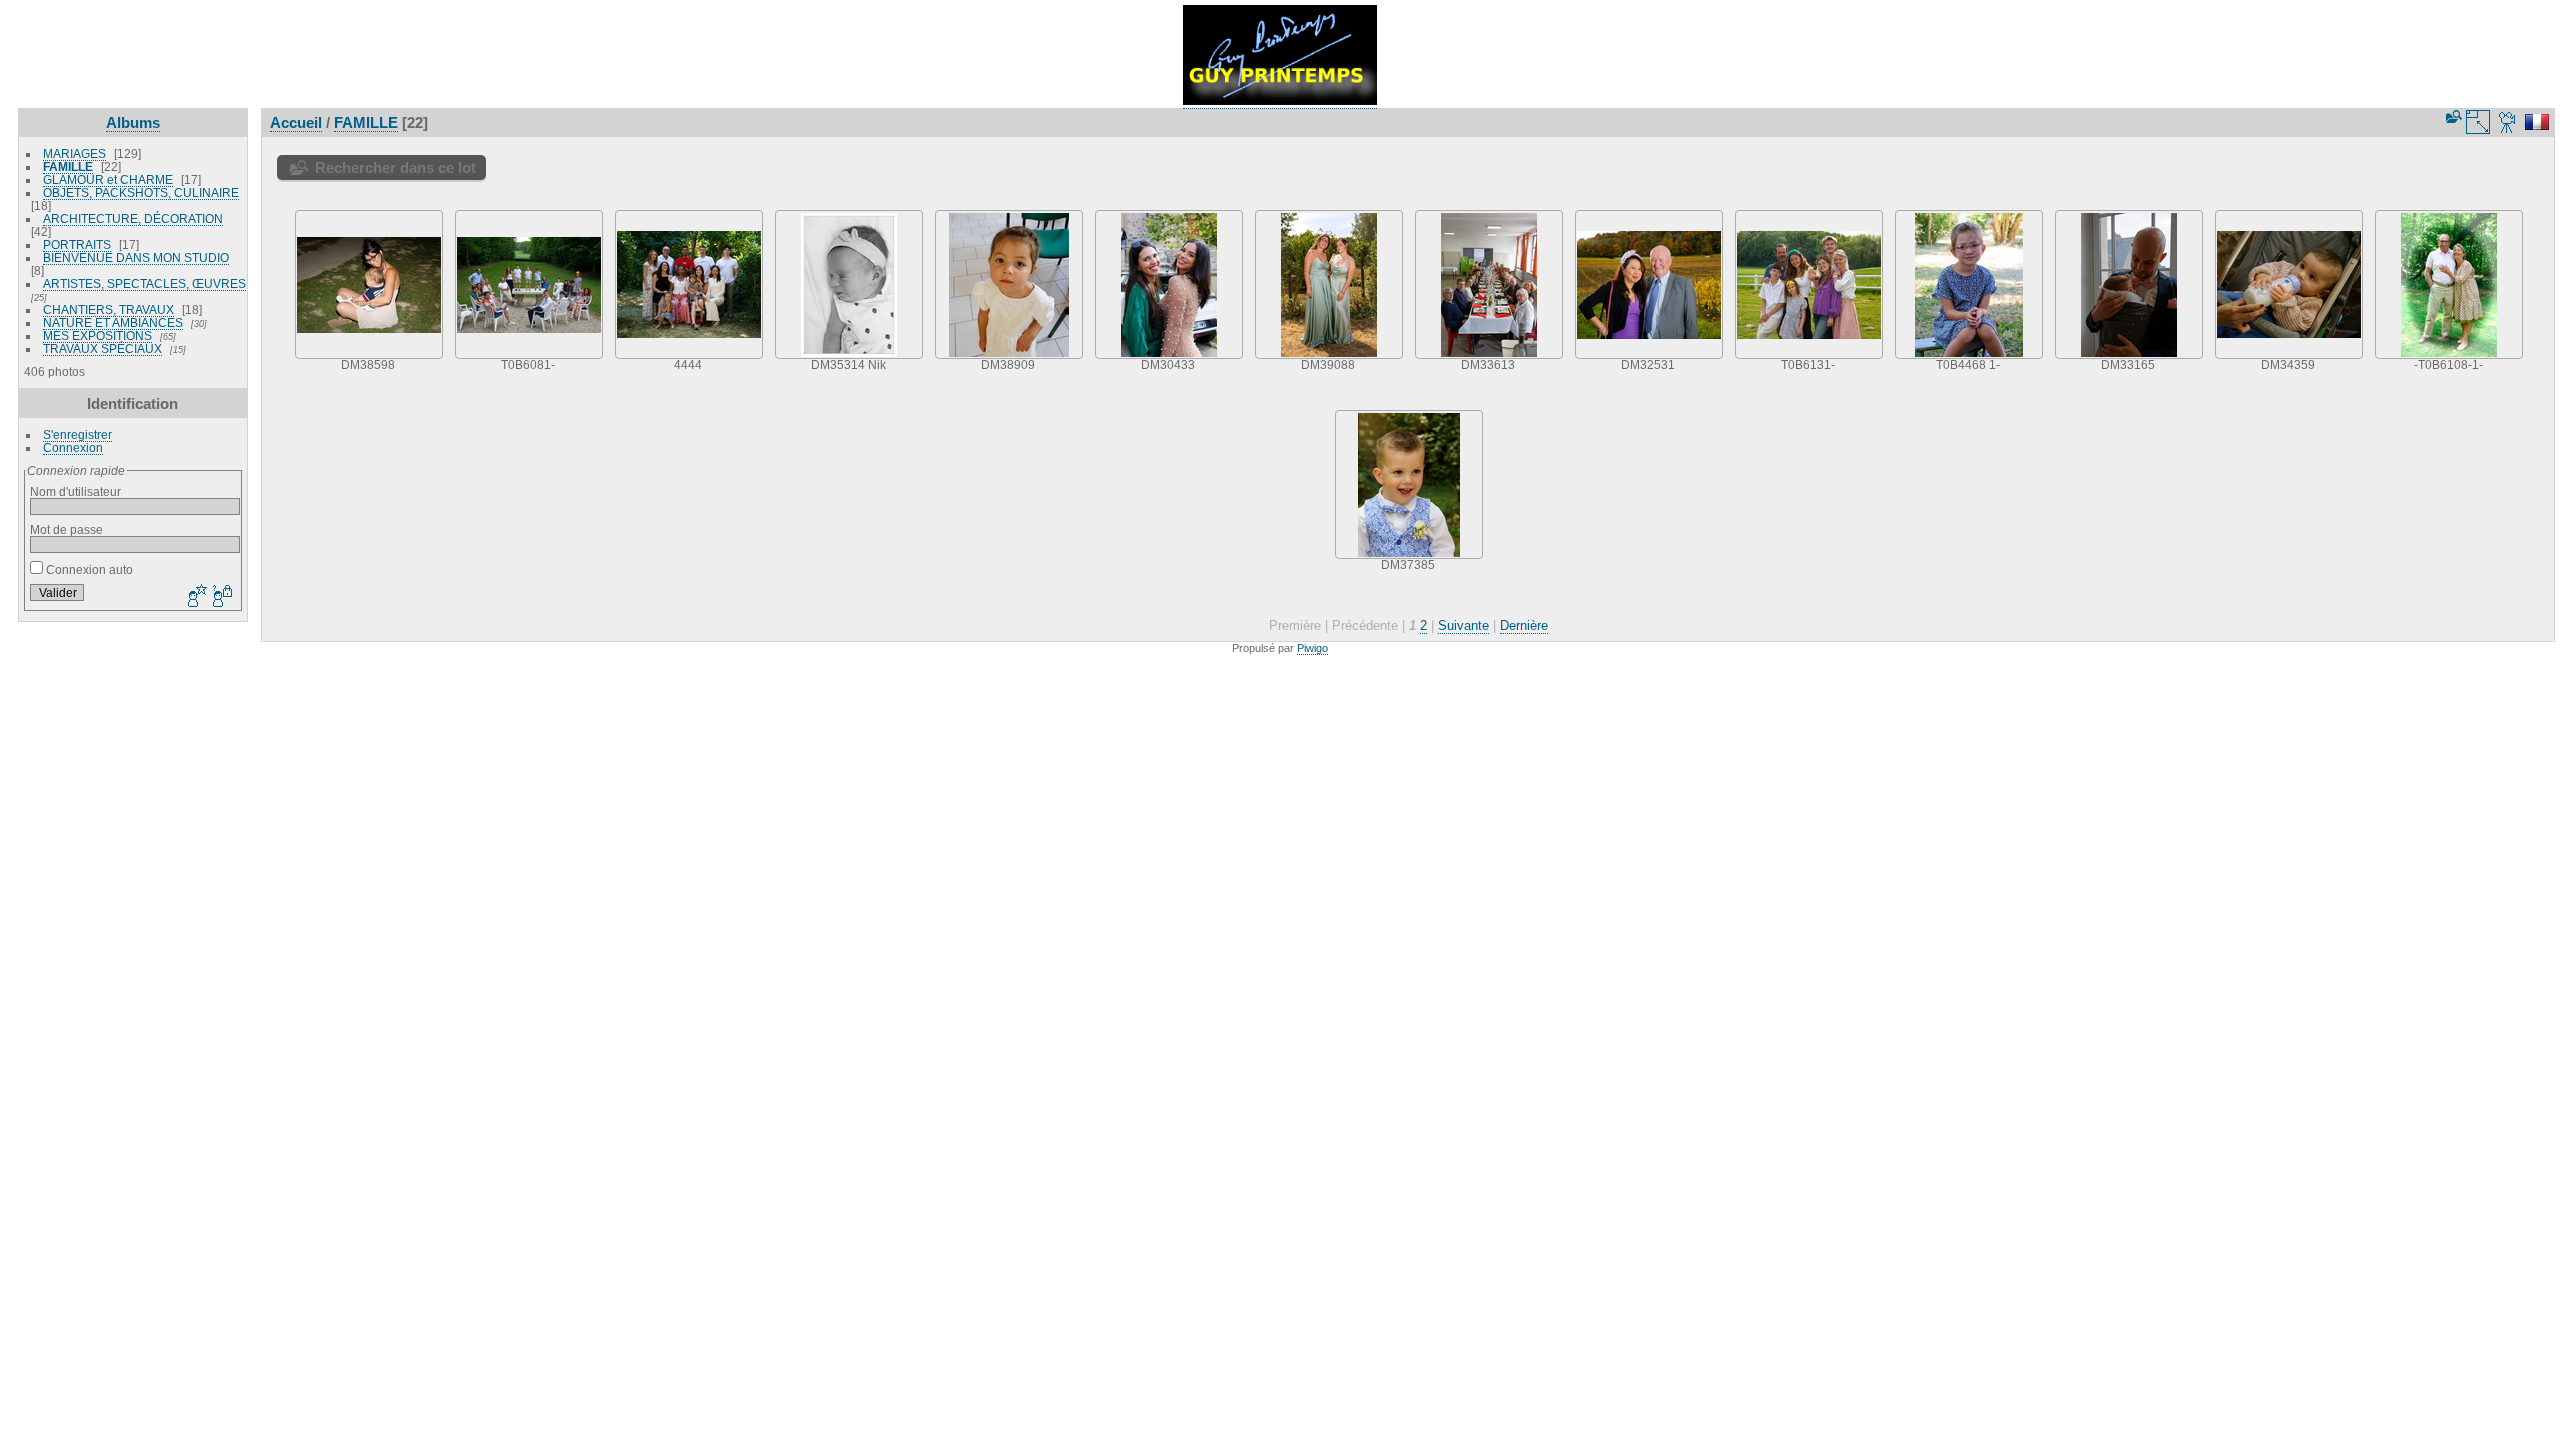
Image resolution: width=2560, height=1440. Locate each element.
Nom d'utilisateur (75, 491)
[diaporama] (2508, 122)
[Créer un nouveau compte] (195, 597)
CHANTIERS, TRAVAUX (108, 309)
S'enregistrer (77, 434)
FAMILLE (68, 166)
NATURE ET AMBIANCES (113, 322)
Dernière (1524, 625)
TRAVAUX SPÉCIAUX (102, 348)
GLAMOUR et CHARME (108, 179)
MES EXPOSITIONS (97, 335)
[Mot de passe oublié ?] (221, 597)
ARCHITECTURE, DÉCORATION (133, 218)
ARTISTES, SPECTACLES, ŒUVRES (144, 283)
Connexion (73, 447)
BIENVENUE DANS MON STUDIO (136, 257)
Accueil (296, 122)
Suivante (1463, 625)
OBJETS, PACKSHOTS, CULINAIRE (141, 192)
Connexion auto (88, 569)
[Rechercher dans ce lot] (2452, 116)
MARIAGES (74, 153)
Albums (133, 122)
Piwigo (1312, 648)
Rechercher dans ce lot (395, 167)
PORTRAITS (77, 244)
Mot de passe (66, 529)
